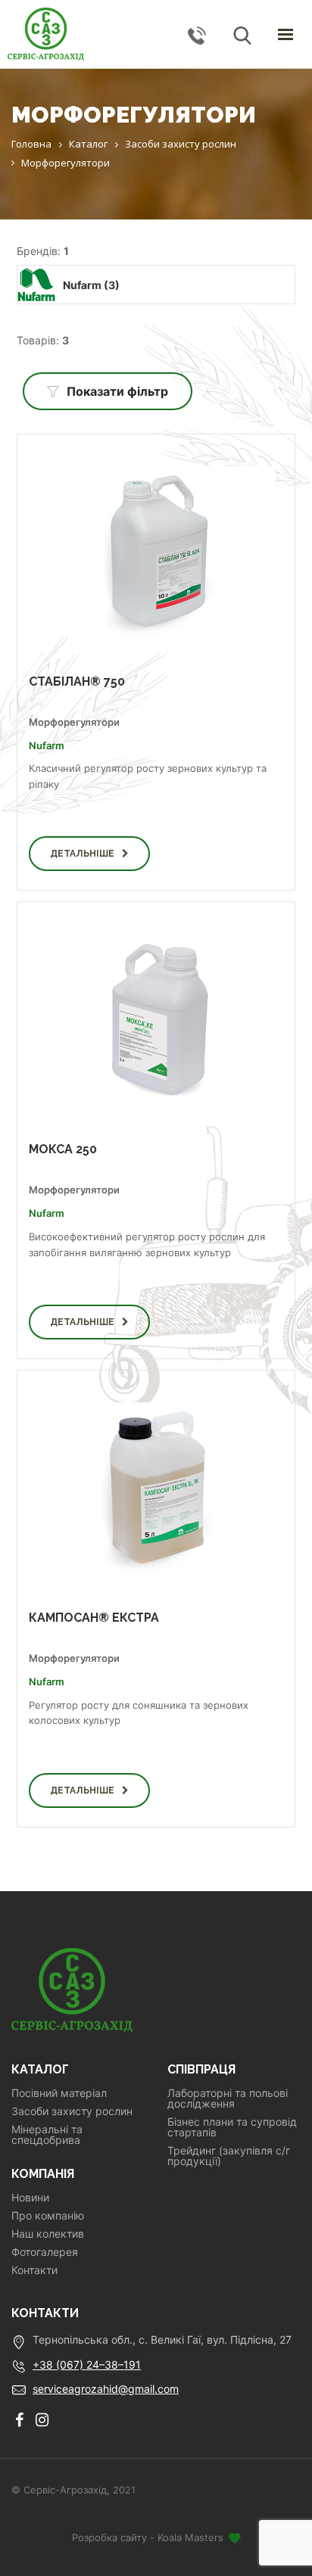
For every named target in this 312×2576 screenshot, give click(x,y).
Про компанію (48, 2216)
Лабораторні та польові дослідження (228, 2098)
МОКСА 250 (63, 1149)
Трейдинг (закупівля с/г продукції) (229, 2156)
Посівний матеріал (59, 2093)
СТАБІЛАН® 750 (77, 681)
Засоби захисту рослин (72, 2111)
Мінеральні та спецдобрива (47, 2135)
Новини (30, 2198)
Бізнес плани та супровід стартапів (232, 2127)
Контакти (34, 2270)
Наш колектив (48, 2234)
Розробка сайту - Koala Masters (149, 2537)
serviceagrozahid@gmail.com (106, 2389)
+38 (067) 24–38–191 (87, 2364)
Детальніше (82, 854)
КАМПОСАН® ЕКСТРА (94, 1618)
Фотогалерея (45, 2252)
